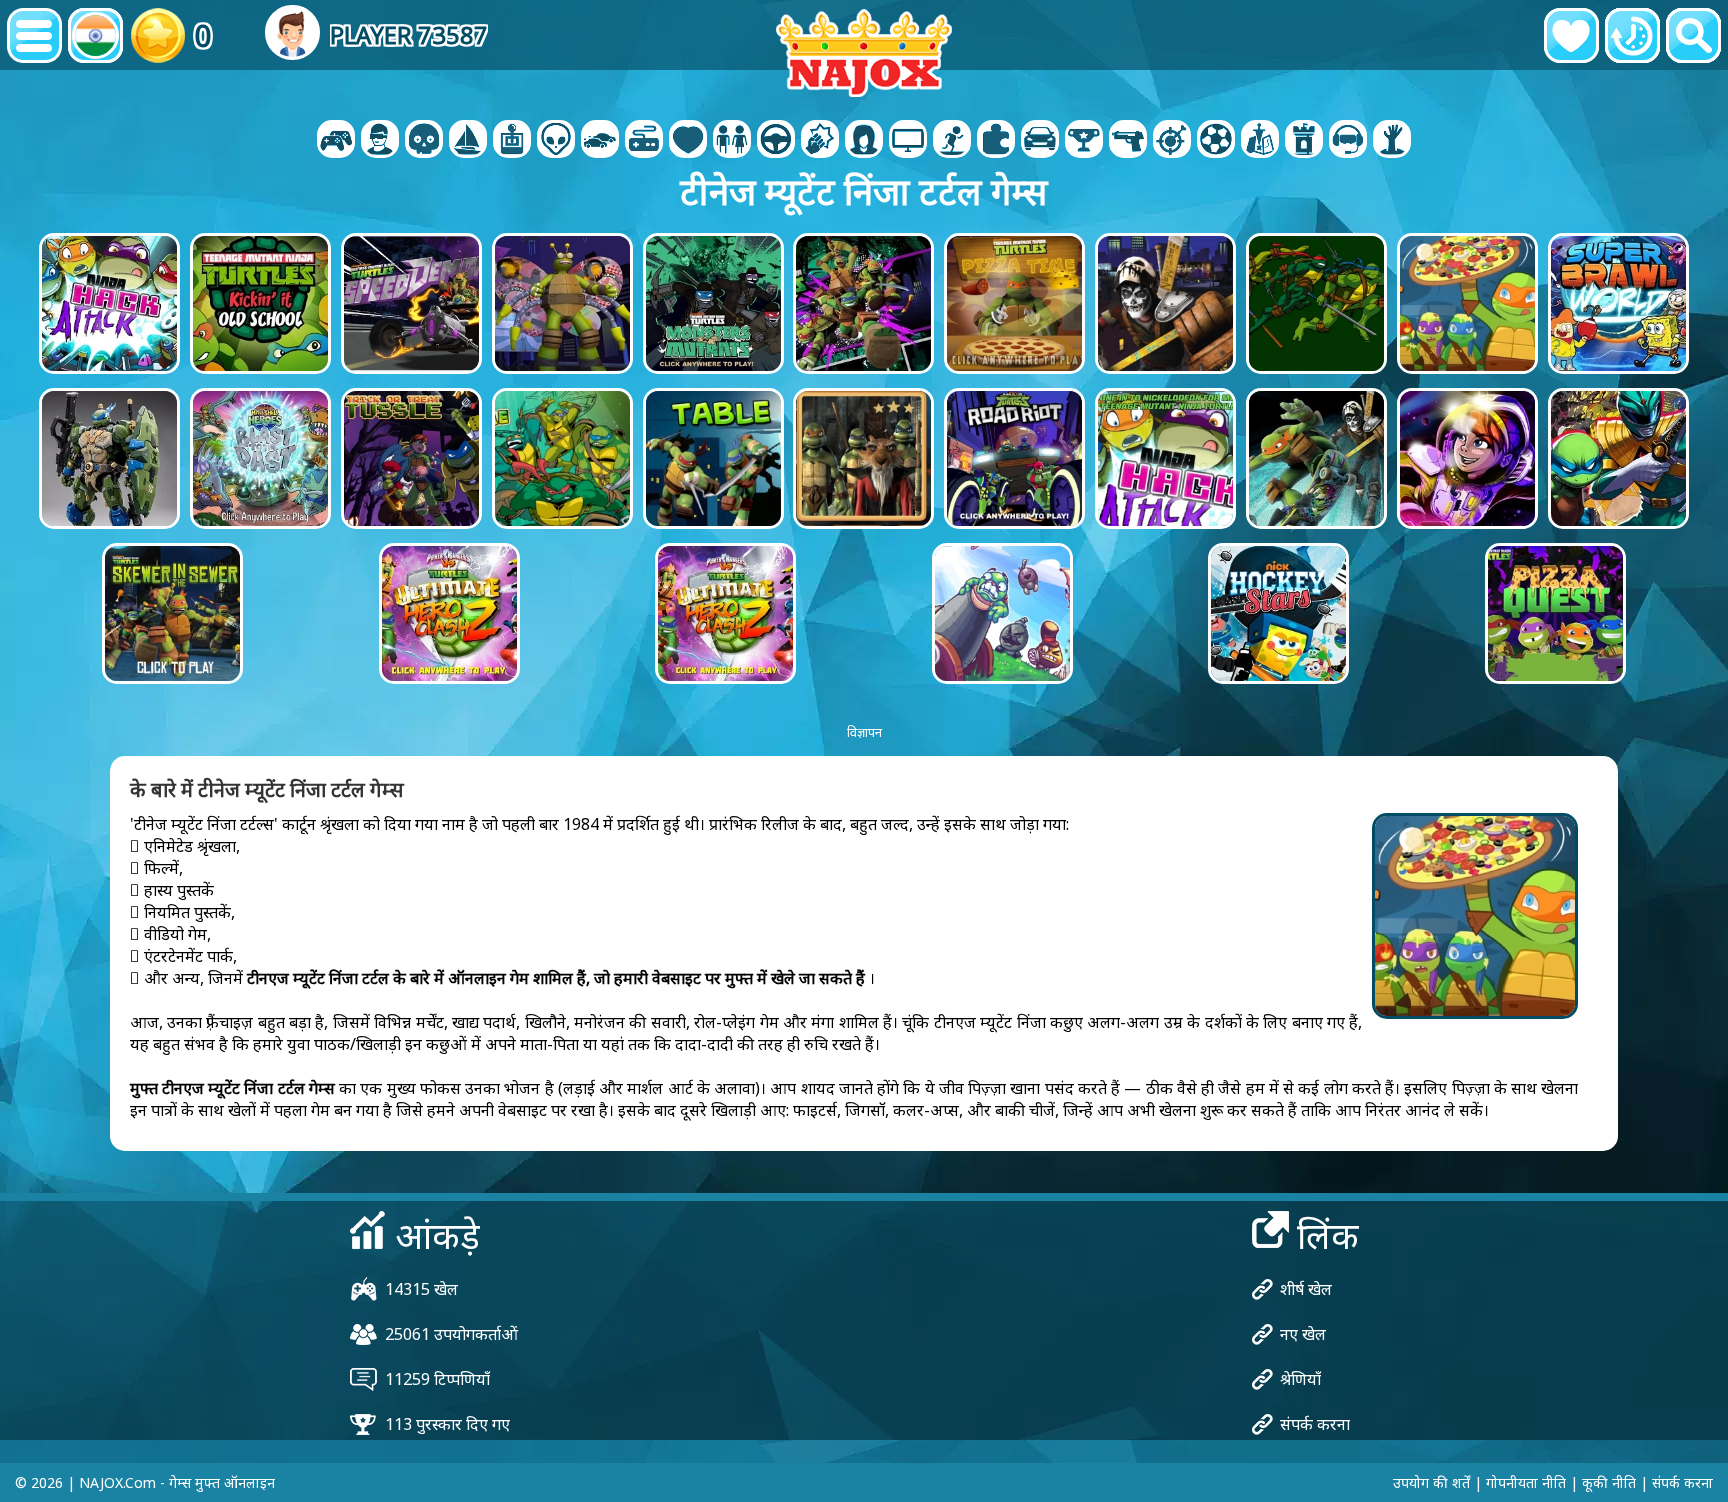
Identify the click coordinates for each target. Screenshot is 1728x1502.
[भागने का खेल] (1040, 141)
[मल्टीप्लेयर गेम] (908, 141)
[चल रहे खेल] (1084, 141)
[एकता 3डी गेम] (1348, 141)
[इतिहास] (1632, 35)
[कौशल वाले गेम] (1172, 141)
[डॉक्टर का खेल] (688, 141)
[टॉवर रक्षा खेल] (1304, 141)
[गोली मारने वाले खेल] (1128, 141)
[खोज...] (1693, 35)
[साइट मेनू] (34, 35)
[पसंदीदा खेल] (1571, 35)
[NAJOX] (864, 52)
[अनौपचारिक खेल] (644, 141)
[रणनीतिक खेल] (1260, 141)
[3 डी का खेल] (380, 141)
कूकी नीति (1609, 1482)
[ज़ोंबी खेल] (1392, 141)
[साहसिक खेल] (468, 141)
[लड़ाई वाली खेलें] (820, 141)
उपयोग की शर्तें (1431, 1482)
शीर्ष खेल (1306, 1289)
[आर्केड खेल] (512, 141)
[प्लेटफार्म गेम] (952, 141)
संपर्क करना (1315, 1424)
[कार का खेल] (600, 141)
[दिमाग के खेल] (556, 141)
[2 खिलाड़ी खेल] (336, 141)
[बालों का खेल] (864, 141)
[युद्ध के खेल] (424, 141)
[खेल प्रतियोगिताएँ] (1216, 141)
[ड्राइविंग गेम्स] (776, 141)
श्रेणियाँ (1300, 1379)
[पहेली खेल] (996, 141)
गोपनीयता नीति (1526, 1482)
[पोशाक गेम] (732, 141)
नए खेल (1303, 1334)
